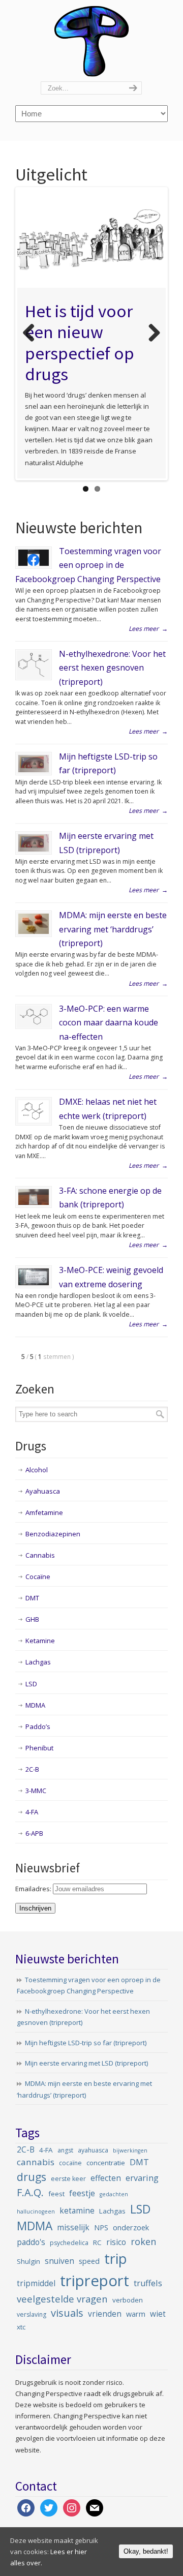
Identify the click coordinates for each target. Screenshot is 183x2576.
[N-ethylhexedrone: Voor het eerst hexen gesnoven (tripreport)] (34, 665)
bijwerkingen (130, 2150)
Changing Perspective (91, 41)
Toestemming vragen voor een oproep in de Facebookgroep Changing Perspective (88, 565)
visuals (67, 2313)
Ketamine (40, 1641)
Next (150, 334)
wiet (158, 2314)
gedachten (114, 2194)
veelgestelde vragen (62, 2299)
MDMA (35, 1705)
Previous (33, 334)
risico (116, 2242)
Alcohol (37, 1470)
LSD (31, 1684)
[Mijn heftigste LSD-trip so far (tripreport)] (34, 764)
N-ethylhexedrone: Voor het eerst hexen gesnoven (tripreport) (112, 668)
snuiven (59, 2261)
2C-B (32, 1769)
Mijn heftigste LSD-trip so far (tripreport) (86, 2043)
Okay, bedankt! (146, 2551)
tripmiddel (36, 2283)
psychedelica (69, 2243)
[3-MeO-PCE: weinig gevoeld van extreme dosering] (34, 1277)
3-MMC (36, 1791)
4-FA (32, 1812)
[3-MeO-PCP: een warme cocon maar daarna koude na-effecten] (34, 1017)
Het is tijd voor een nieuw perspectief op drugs (80, 343)
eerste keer (68, 2179)
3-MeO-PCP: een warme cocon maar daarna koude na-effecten (109, 1023)
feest (56, 2194)
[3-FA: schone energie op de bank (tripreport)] (34, 1197)
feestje (82, 2193)
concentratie (106, 2163)
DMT (32, 1598)
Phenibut (39, 1748)
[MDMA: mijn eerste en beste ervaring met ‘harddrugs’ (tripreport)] (34, 924)
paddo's (31, 2242)
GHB (32, 1619)
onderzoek (131, 2228)
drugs (32, 2177)
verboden (128, 2300)
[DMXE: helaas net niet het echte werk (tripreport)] (34, 1111)
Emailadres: (34, 1889)
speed (89, 2261)
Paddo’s (38, 1726)
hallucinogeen (36, 2211)
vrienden (105, 2314)
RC (97, 2242)
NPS (101, 2228)
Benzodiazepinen (53, 1534)
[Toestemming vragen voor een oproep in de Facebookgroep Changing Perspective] (34, 557)
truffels (148, 2283)
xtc (21, 2327)
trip (116, 2259)
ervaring (142, 2178)
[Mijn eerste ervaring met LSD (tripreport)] (34, 843)
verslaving (32, 2314)
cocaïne (70, 2163)
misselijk (73, 2228)
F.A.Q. (30, 2192)
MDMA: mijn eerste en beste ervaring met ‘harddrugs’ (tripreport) (113, 929)
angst (65, 2150)
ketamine (77, 2211)
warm (136, 2314)
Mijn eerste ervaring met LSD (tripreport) (86, 2063)
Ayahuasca (43, 1491)
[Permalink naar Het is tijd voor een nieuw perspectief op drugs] (91, 238)
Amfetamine (44, 1512)
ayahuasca (93, 2150)
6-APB (34, 1833)
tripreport (95, 2281)
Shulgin (28, 2261)
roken (143, 2241)
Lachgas (38, 1662)
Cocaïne (38, 1577)
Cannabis (40, 1555)
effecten (106, 2178)
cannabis (36, 2162)
